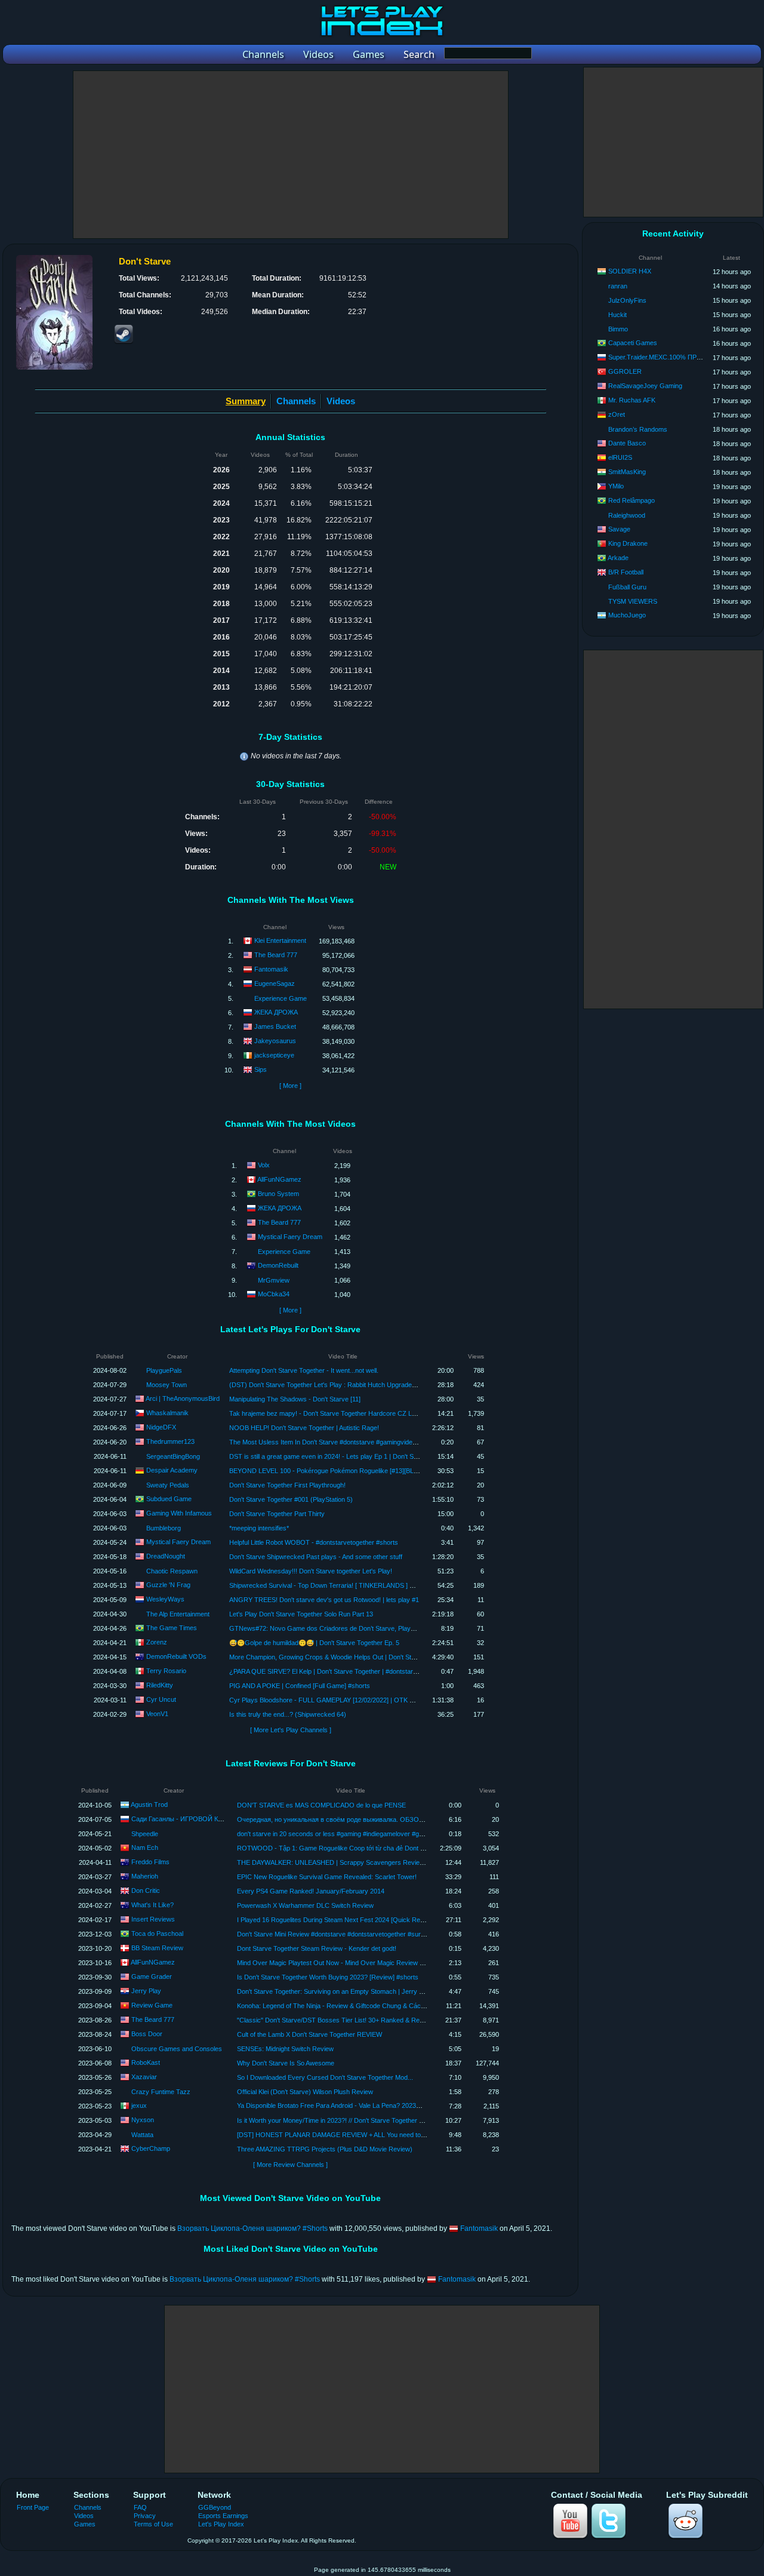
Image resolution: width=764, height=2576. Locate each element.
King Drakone (628, 543)
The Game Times (172, 1628)
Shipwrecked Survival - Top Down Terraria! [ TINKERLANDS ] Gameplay (334, 1585)
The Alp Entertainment (178, 1614)
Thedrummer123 (170, 1441)
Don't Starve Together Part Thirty (277, 1514)
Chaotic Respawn (172, 1571)
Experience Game (281, 998)
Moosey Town (167, 1385)
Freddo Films (150, 1862)
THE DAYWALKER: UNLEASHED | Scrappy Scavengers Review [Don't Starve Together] (365, 1862)
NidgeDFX (161, 1427)
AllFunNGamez (279, 1179)
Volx (264, 1165)
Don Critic (146, 1890)
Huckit (617, 315)
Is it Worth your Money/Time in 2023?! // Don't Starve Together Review (339, 2120)
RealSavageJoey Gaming (645, 386)
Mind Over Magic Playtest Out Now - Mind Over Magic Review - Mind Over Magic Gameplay (371, 1963)
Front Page (33, 2507)
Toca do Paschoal (157, 1933)
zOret (617, 414)
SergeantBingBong (173, 1456)
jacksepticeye (274, 1055)
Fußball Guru (627, 587)
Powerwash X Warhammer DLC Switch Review (305, 1905)
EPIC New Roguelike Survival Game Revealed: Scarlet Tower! (327, 1877)
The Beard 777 (276, 955)
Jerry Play (146, 1991)
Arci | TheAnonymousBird (183, 1398)
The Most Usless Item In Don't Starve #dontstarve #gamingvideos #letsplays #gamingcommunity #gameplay (386, 1442)
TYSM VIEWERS (633, 601)
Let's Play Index (221, 2524)
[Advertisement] (291, 155)
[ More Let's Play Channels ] (291, 1730)
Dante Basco (627, 443)
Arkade (618, 558)
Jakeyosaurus (275, 1041)
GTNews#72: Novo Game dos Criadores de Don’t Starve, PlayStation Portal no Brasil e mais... (366, 1628)
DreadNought (166, 1556)
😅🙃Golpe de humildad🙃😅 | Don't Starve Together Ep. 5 (314, 1643)
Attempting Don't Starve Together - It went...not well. (304, 1370)
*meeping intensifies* (259, 1528)
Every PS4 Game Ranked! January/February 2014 (311, 1891)
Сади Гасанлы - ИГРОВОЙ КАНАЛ (183, 1819)
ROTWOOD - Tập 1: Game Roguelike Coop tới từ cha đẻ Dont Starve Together (352, 1848)
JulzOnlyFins (627, 300)
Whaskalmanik (167, 1413)
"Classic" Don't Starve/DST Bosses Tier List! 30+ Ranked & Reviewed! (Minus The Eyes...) (369, 2020)
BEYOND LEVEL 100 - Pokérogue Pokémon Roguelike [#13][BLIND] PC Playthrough (352, 1471)
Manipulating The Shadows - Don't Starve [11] (295, 1399)
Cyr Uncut (161, 1699)
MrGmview (274, 1280)
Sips (261, 1069)
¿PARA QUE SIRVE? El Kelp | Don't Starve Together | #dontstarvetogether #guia (345, 1671)
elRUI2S (620, 457)
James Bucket (275, 1026)
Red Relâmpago (631, 500)
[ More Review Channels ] (290, 2165)
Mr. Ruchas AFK (632, 400)
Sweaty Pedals (168, 1485)
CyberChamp (151, 2148)
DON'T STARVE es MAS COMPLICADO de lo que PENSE (321, 1805)
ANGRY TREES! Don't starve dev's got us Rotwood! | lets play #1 (324, 1600)
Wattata (142, 2135)
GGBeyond (215, 2507)
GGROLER (625, 371)
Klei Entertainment (280, 940)
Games (85, 2524)
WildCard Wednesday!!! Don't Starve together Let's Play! (311, 1571)
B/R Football (626, 572)
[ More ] (290, 1086)
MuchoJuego (627, 615)
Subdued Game (169, 1499)
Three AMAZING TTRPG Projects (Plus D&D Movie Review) (325, 2149)
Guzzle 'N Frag (168, 1585)
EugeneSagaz (275, 983)
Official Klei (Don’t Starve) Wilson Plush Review (305, 2092)
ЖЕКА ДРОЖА (276, 1012)
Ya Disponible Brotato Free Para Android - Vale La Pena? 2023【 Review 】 (346, 2105)
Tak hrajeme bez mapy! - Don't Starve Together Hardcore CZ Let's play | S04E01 (346, 1413)
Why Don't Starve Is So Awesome (286, 2063)
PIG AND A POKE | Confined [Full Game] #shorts (300, 1686)
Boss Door (147, 2034)
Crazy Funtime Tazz (161, 2092)
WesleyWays (165, 1599)
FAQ (140, 2507)
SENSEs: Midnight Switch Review (285, 2049)
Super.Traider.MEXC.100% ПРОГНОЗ (664, 357)
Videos (341, 401)
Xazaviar (144, 2077)
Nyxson (143, 2120)
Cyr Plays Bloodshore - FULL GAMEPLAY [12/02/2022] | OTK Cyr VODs (335, 1700)
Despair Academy (172, 1470)
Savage (619, 529)
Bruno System (278, 1194)
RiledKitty (160, 1685)
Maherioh (145, 1876)
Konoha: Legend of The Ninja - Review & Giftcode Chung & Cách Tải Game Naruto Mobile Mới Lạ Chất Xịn (391, 2006)
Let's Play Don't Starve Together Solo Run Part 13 (301, 1614)
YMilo (616, 486)
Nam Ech (145, 1848)
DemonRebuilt (278, 1265)
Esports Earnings (223, 2516)
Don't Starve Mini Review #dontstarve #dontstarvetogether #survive (335, 1934)
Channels (296, 401)
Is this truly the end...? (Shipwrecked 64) (288, 1714)
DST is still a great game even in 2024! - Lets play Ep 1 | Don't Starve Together (343, 1456)
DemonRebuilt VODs (176, 1656)
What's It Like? (153, 1905)
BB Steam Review (157, 1948)
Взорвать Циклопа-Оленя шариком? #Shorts (252, 2228)
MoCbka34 (274, 1294)
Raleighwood (627, 515)
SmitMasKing (627, 472)
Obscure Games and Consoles (177, 2049)
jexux (139, 2105)
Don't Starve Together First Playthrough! (287, 1485)
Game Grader (152, 1976)
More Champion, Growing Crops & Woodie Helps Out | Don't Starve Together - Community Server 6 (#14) (382, 1657)
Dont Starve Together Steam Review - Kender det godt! (317, 1948)
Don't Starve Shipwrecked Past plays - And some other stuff (316, 1557)
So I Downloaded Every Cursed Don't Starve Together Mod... (325, 2077)
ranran (618, 286)
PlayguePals (164, 1370)
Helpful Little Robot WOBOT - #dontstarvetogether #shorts (314, 1542)
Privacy (145, 2516)
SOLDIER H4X (630, 271)
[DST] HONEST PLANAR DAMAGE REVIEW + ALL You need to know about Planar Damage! (371, 2135)
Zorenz (157, 1642)
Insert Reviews (153, 1919)
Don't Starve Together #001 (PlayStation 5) (291, 1499)
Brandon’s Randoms (638, 429)
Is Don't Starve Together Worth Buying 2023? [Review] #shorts (328, 1977)
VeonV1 (157, 1714)
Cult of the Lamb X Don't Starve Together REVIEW (309, 2034)
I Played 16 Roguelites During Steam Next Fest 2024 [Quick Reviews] (338, 1920)
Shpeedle (145, 1834)
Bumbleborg (164, 1528)
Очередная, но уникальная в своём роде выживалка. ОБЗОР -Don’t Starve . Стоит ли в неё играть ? (389, 1819)
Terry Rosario (166, 1671)
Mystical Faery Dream (290, 1237)
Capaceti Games (633, 343)
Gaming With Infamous (179, 1513)
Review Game (152, 2005)
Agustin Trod (149, 1805)
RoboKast (146, 2062)
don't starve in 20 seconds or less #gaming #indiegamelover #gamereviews (346, 1834)
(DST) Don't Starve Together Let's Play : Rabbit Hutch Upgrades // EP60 (334, 1385)
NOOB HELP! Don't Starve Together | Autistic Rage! (304, 1428)
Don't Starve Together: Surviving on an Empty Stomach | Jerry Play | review (346, 1991)
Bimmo (618, 329)
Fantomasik (271, 969)
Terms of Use (153, 2524)
